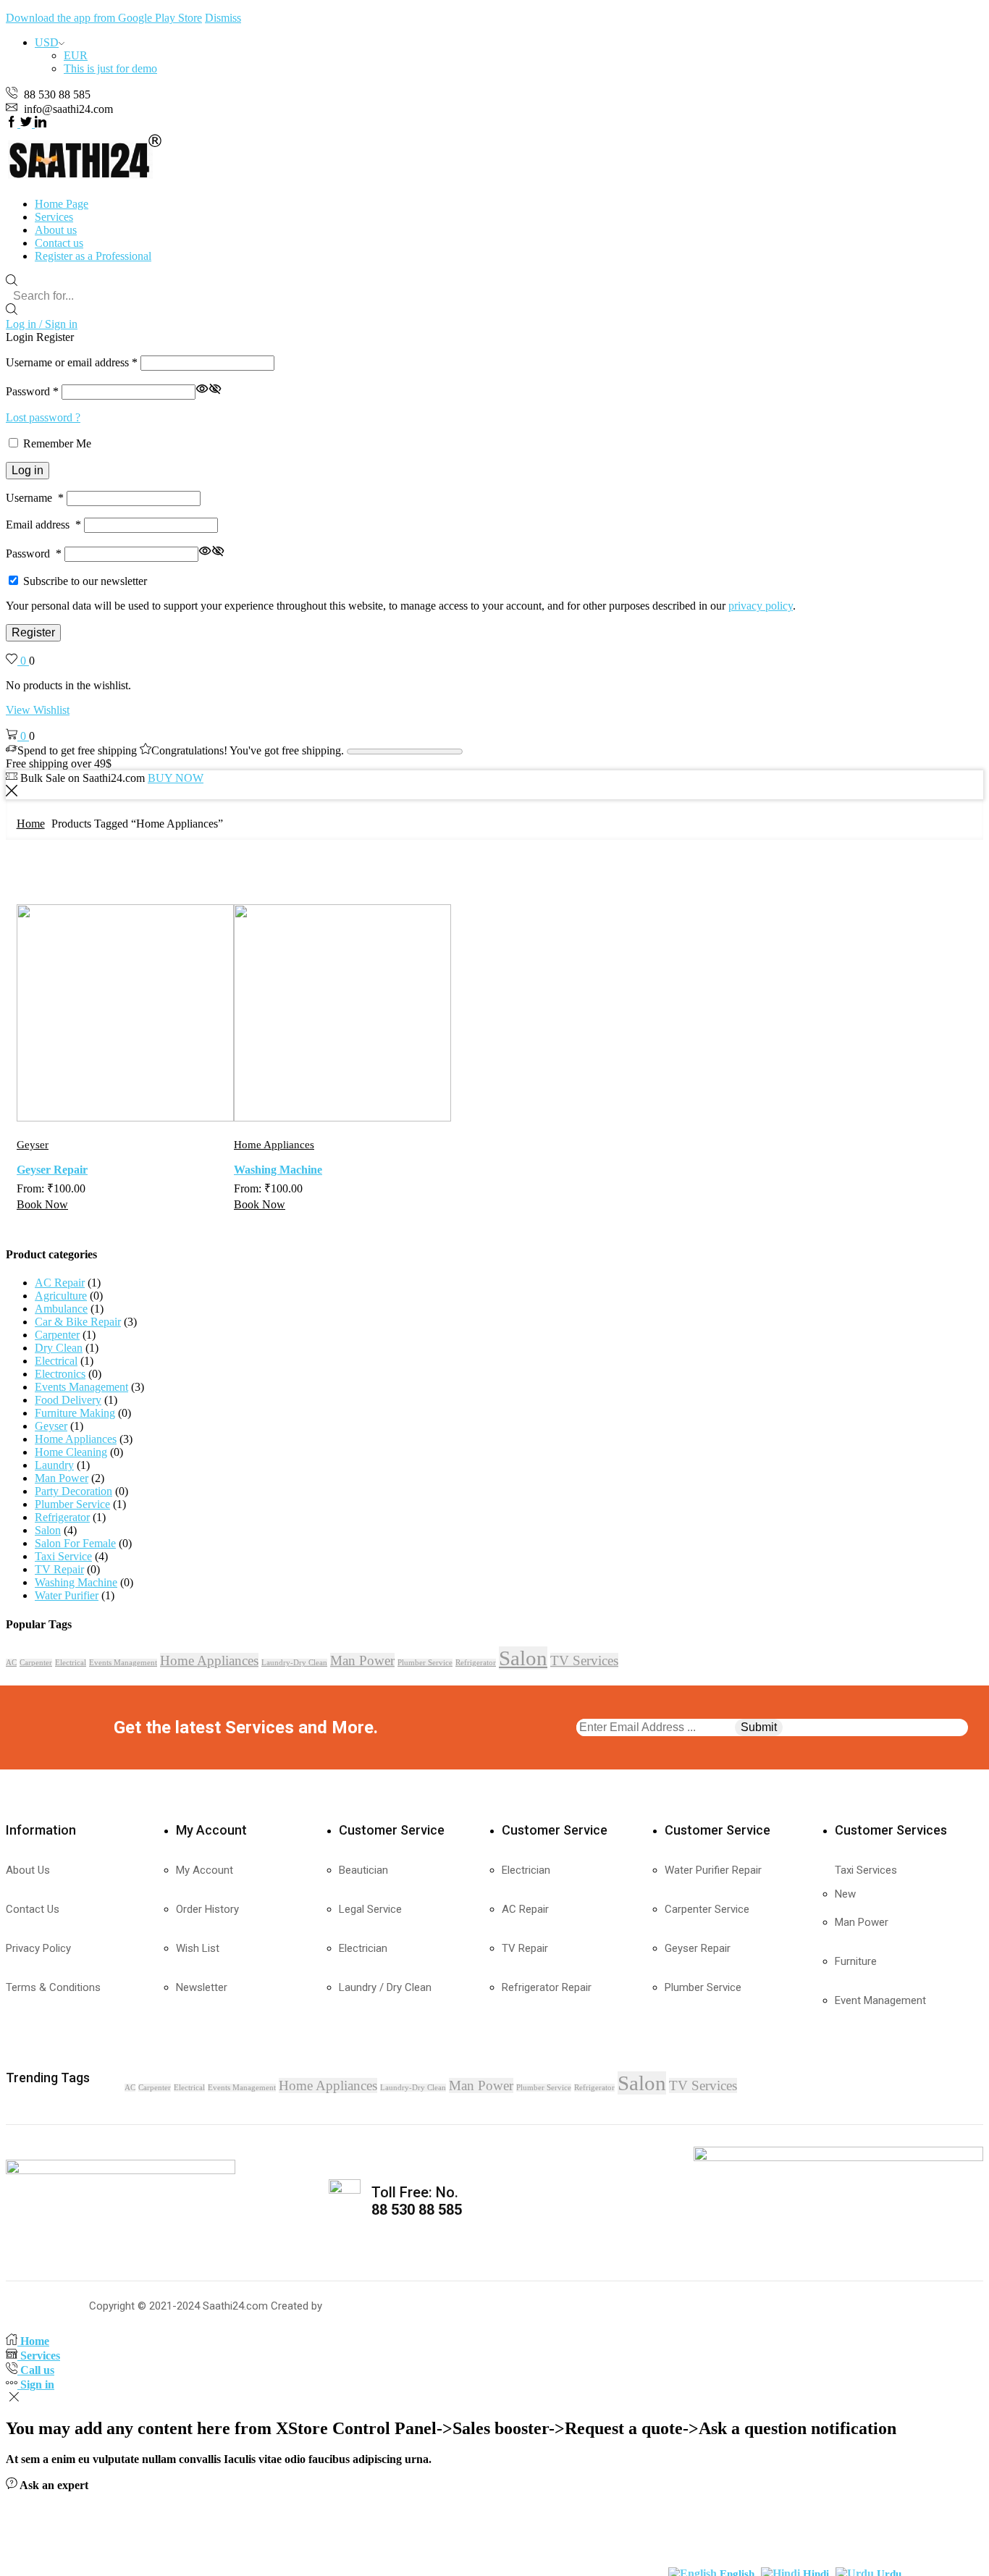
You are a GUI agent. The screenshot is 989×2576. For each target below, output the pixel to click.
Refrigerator (62, 1517)
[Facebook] (13, 123)
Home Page (62, 204)
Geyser (33, 1145)
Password (32, 391)
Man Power (62, 1478)
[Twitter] (28, 123)
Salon (48, 1530)
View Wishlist (38, 710)
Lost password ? (43, 417)
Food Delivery (68, 1400)
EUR (76, 55)
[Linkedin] (41, 123)
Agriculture (61, 1296)
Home (31, 824)
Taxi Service (63, 1556)
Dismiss (223, 18)
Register (33, 632)
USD (47, 42)
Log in (28, 470)
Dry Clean (59, 1348)
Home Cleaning (71, 1452)
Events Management (81, 1387)
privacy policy (761, 606)
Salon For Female (75, 1543)
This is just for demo (110, 68)
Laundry (54, 1465)
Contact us (59, 243)
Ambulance (61, 1309)
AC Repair (60, 1283)
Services (54, 217)
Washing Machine (278, 1170)
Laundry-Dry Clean (294, 1663)
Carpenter (57, 1335)
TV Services (584, 1660)
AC (11, 1663)
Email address (43, 525)
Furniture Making (75, 1413)
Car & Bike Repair (78, 1322)
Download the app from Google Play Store (104, 18)
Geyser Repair (52, 1170)
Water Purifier (67, 1595)
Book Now (42, 1204)
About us (56, 230)
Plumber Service (72, 1504)
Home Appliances (274, 1145)
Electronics (60, 1374)
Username (35, 498)
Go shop (813, 778)
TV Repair (59, 1569)
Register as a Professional (93, 256)
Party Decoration (73, 1491)
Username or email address (72, 362)
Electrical (56, 1361)
